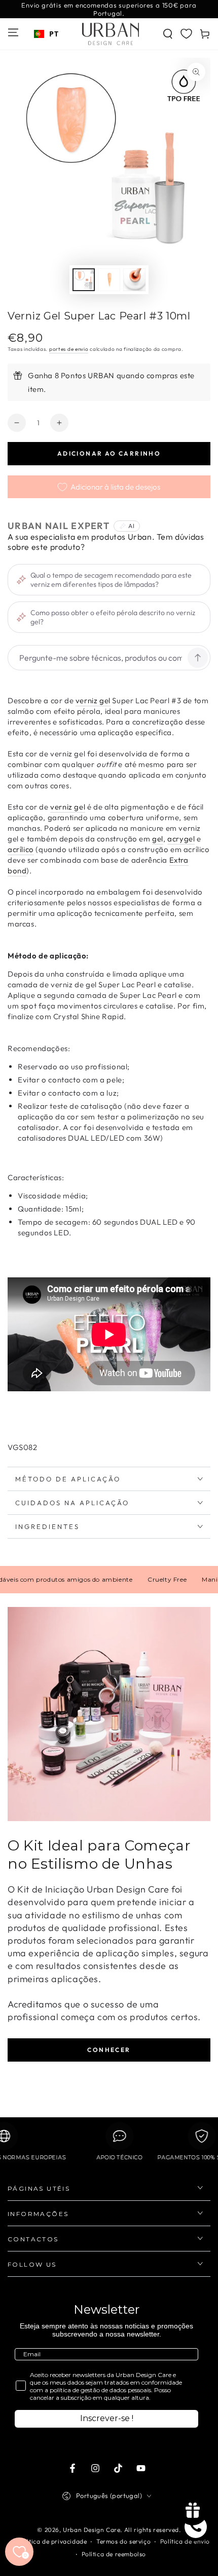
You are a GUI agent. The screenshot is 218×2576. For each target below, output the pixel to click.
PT (54, 34)
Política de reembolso (114, 2554)
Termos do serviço (123, 2541)
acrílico (21, 849)
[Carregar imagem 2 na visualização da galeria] (109, 280)
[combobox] (46, 34)
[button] (168, 34)
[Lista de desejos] (186, 33)
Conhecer (109, 2050)
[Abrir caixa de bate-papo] (196, 2527)
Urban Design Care (92, 2530)
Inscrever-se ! (107, 2418)
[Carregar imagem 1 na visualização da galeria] (84, 280)
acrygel (181, 839)
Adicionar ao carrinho (109, 453)
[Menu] (13, 32)
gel (158, 839)
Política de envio (185, 2541)
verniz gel (93, 700)
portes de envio (69, 349)
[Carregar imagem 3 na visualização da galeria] (134, 280)
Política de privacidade (52, 2541)
